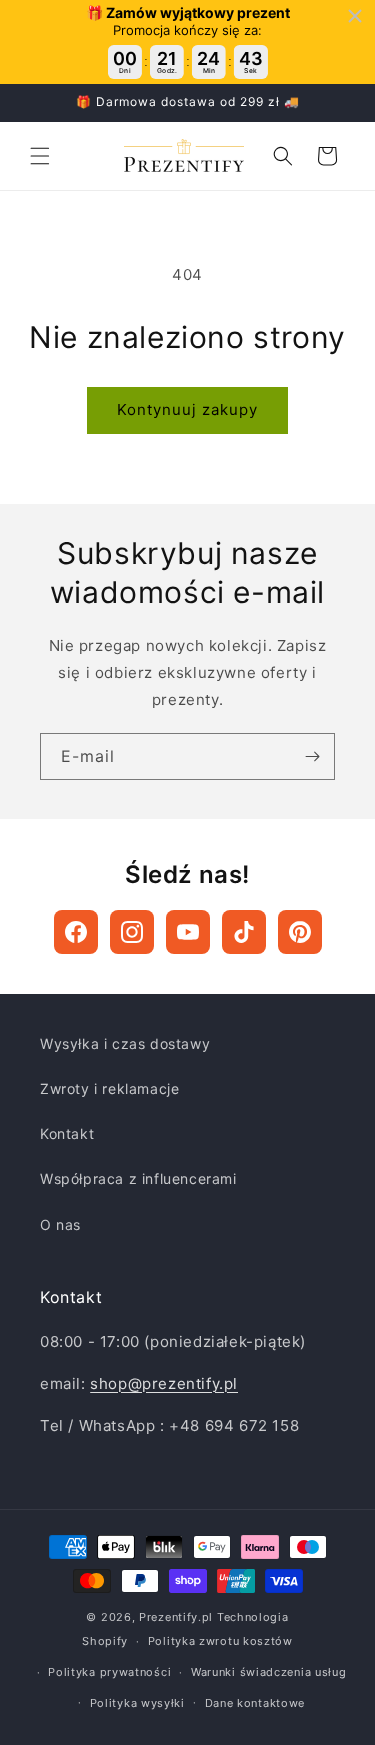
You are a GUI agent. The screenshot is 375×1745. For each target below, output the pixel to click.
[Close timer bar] (355, 16)
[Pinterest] (300, 932)
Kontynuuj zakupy (187, 409)
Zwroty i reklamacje (109, 1088)
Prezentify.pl (176, 1617)
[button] (40, 156)
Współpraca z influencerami (138, 1178)
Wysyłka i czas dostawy (125, 1043)
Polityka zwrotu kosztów (220, 1641)
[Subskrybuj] (312, 756)
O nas (60, 1224)
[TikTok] (244, 932)
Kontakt (67, 1133)
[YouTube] (188, 932)
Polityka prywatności (109, 1672)
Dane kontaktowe (255, 1703)
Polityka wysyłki (137, 1703)
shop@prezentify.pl (164, 1383)
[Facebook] (76, 932)
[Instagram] (132, 932)
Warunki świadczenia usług (269, 1672)
